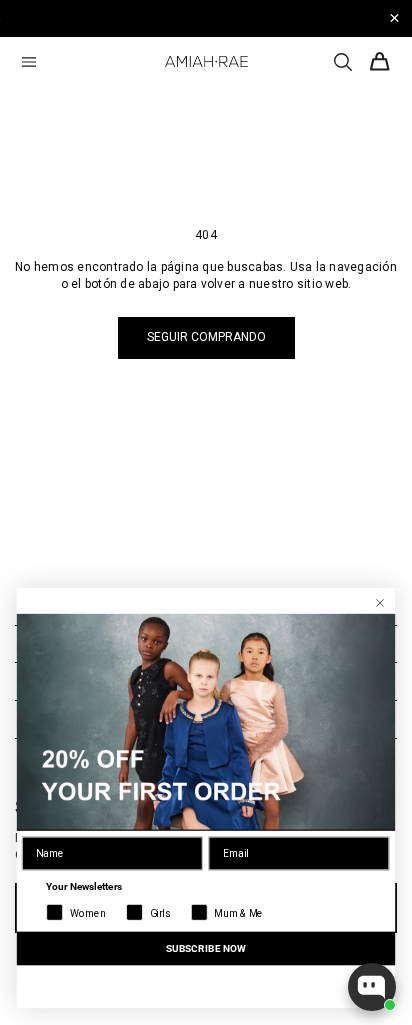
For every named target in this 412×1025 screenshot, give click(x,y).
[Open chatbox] (372, 987)
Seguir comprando (206, 337)
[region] (206, 18)
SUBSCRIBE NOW (206, 948)
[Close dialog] (380, 603)
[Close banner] (394, 18)
